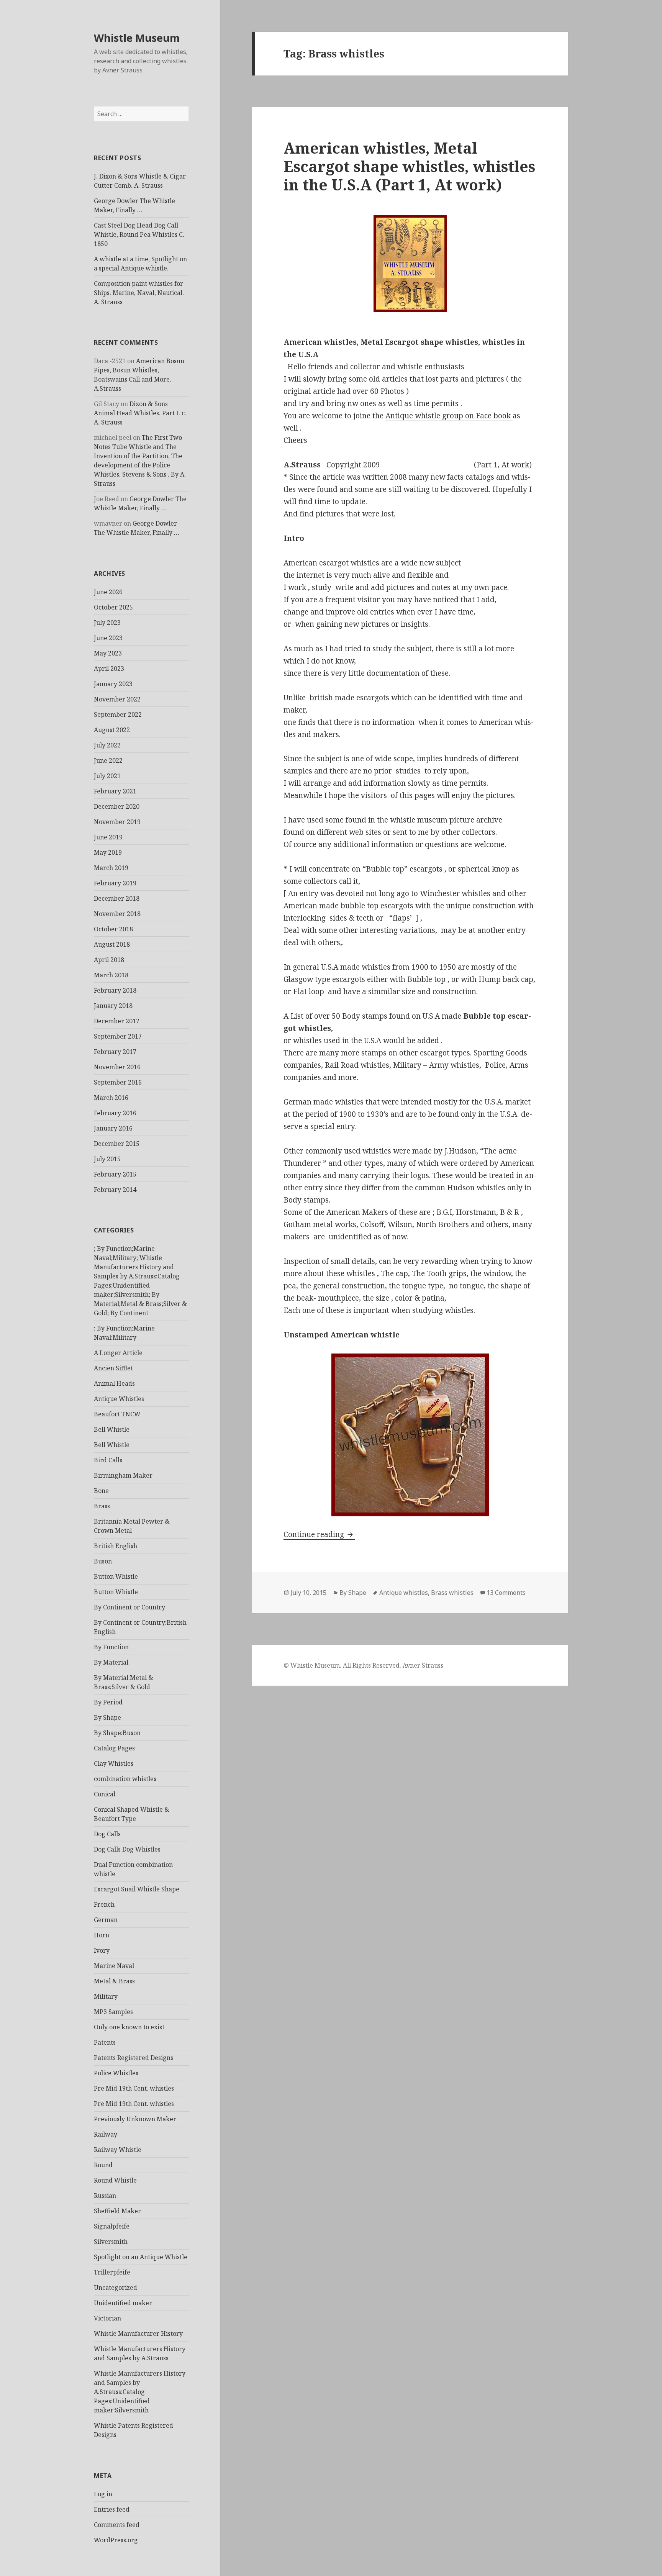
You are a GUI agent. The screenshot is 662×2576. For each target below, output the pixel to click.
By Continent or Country (129, 1607)
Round (103, 2165)
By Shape (107, 1717)
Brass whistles (452, 1593)
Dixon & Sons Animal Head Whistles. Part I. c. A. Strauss (140, 413)
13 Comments (506, 1593)
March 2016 (111, 1098)
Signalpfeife (112, 2226)
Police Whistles (116, 2073)
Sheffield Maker (117, 2211)
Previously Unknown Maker (135, 2119)
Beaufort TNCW (117, 1414)
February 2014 (115, 1190)
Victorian (107, 2318)
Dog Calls (107, 1834)
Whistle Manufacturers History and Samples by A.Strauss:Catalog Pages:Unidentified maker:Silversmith (140, 2392)
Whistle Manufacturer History (138, 2333)
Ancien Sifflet (113, 1368)
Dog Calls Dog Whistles (127, 1849)
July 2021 (107, 776)
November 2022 (117, 699)
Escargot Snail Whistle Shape (137, 1889)
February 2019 (115, 883)
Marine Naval (114, 1966)
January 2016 (113, 1128)
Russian (105, 2196)
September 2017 (118, 1036)
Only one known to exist (129, 2027)
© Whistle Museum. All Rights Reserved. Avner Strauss (363, 1665)
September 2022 (118, 714)
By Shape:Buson (117, 1733)
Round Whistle (115, 2180)
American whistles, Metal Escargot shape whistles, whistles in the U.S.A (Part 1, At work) (409, 166)
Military (106, 1996)
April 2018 (109, 960)
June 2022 (108, 760)
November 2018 (117, 914)
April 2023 (109, 669)
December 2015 (117, 1144)
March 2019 (111, 868)
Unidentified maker (123, 2303)
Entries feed (112, 2509)
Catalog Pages (114, 1748)
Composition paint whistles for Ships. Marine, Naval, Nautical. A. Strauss (139, 293)
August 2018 (112, 944)
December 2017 (117, 1021)
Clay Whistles (114, 1763)
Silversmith (111, 2242)
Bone (101, 1491)
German (106, 1920)
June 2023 (108, 638)
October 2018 (113, 929)
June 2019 (108, 837)
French (104, 1904)
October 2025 (113, 607)
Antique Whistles (119, 1399)
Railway (106, 2134)
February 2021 (115, 791)
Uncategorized (116, 2288)
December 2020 (117, 806)
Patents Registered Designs (134, 2058)
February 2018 (115, 990)
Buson (103, 1561)
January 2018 (113, 1006)
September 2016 (118, 1082)
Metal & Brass (114, 1981)
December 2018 (117, 898)
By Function (111, 1647)
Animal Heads (114, 1383)
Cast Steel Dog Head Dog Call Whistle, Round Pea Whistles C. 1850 (139, 234)
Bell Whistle (112, 1429)
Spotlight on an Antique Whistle (141, 2257)
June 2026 (108, 592)
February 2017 (115, 1052)
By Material (111, 1662)
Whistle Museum (137, 38)
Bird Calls (108, 1460)
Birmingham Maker (123, 1475)
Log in (103, 2494)
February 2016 (115, 1113)
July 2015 (107, 1159)
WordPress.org (116, 2540)
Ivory (102, 1950)
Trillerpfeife (112, 2272)
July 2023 (107, 623)
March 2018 (111, 975)
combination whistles (125, 1779)
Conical (105, 1794)
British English (116, 1546)
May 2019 (108, 852)
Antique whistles (404, 1593)
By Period (108, 1702)
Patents (105, 2042)
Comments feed (117, 2525)
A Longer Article (118, 1353)
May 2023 (108, 653)
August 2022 (112, 730)
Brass (102, 1506)
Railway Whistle (118, 2150)
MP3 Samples (113, 2012)
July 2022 (107, 745)
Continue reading (319, 1534)
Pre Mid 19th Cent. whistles (134, 2088)
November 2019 (117, 822)
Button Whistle (116, 1576)
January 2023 (113, 684)
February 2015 (115, 1174)
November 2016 (117, 1067)
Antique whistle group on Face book (449, 416)
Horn (102, 1935)
